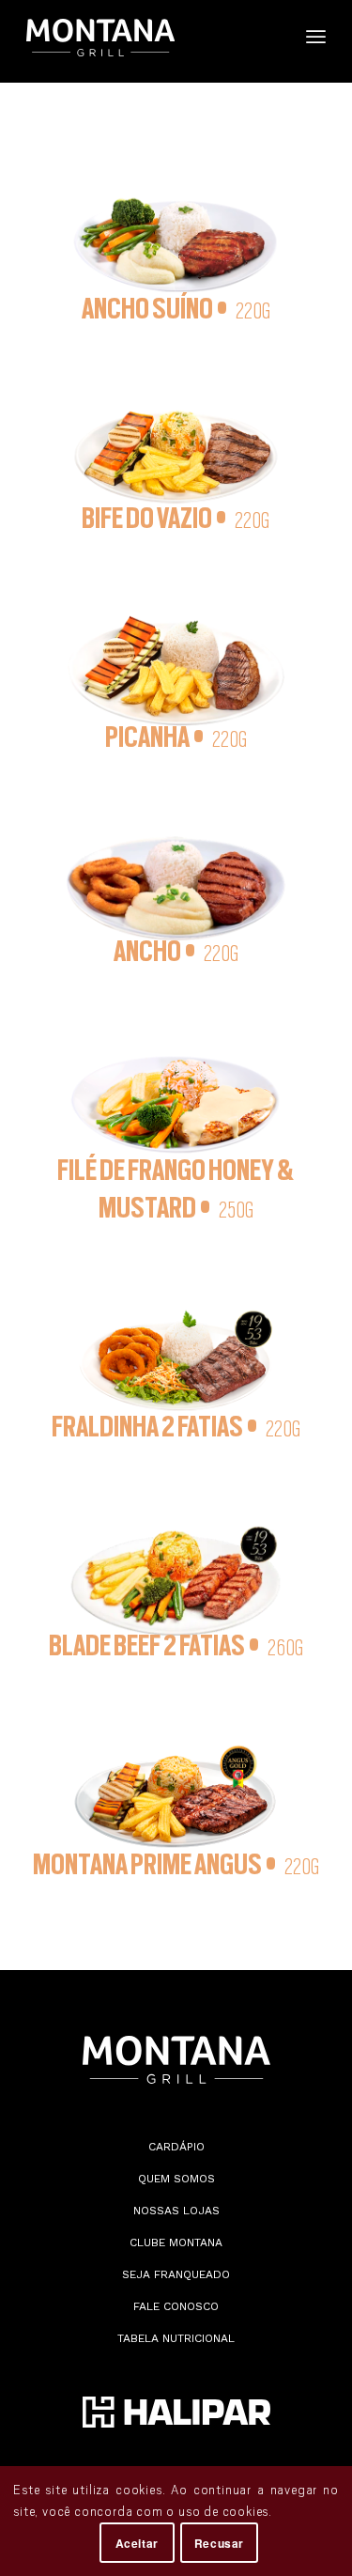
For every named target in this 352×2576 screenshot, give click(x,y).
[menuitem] (269, 41)
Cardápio (176, 2147)
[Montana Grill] (146, 38)
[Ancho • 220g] (176, 859)
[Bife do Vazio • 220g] (176, 428)
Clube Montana (176, 2242)
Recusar (219, 2543)
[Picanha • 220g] (176, 643)
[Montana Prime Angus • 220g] (176, 1770)
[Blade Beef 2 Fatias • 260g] (176, 1551)
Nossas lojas (176, 2211)
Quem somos (176, 2179)
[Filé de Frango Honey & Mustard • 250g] (176, 1076)
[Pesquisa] (269, 38)
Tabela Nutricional (176, 2338)
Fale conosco (176, 2306)
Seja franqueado (176, 2274)
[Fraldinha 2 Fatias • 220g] (176, 1332)
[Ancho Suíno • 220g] (176, 217)
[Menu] (316, 38)
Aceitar (137, 2543)
